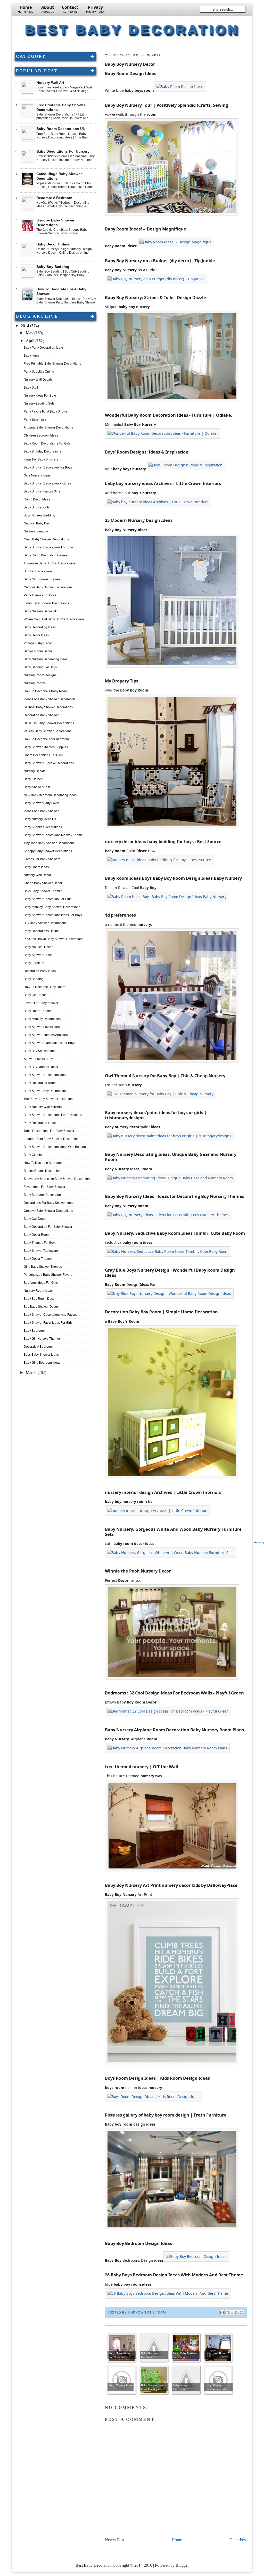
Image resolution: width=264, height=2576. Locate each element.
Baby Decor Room (37, 1235)
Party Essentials (35, 419)
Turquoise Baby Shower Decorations (49, 563)
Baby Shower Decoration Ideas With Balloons (56, 1147)
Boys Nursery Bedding (39, 515)
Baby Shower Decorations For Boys (49, 547)
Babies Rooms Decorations (43, 1171)
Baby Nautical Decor (38, 947)
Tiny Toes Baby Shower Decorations (49, 843)
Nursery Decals (35, 771)
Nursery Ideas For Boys (40, 396)
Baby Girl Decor (35, 995)
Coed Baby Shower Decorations (46, 539)
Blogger (182, 2565)
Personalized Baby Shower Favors (48, 1275)
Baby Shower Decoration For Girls (48, 899)
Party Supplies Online (39, 372)
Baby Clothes (33, 779)
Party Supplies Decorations (43, 827)
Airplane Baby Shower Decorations (48, 427)
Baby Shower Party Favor (42, 803)
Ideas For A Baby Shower (41, 811)
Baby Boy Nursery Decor (41, 1067)
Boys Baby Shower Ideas (41, 1355)
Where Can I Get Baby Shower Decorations (54, 619)
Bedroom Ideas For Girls (41, 1283)
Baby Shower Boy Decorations (45, 1091)
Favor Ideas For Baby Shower (44, 1187)
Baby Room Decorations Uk (61, 129)
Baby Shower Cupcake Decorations (49, 763)
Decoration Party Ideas (40, 971)
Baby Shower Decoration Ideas (46, 1075)
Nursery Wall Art (50, 83)
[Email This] (222, 2312)
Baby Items (31, 356)
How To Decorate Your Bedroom (46, 739)
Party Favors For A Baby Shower (46, 411)
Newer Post (114, 2540)
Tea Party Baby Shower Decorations (49, 1099)
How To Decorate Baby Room (44, 987)
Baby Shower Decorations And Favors (50, 1315)
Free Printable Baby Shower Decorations (52, 364)
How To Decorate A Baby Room (46, 691)
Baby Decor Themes (38, 1259)
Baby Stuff (31, 388)
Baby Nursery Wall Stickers (43, 1107)
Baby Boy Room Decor (40, 1299)
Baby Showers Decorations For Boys (49, 1043)
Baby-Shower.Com (37, 787)
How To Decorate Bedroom (43, 1163)
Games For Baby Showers (42, 859)
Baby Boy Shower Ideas (40, 1051)
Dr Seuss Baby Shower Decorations (49, 723)
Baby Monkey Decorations (42, 1019)
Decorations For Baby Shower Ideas (49, 1203)
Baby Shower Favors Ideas (43, 1027)
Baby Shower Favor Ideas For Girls (48, 1323)
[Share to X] (232, 2312)
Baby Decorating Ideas (40, 627)
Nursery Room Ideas (38, 1291)
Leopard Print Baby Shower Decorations (52, 1139)
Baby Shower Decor (38, 955)
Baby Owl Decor (35, 1219)
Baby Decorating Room (40, 1083)
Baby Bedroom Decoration (42, 1195)
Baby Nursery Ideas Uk (40, 819)
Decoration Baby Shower (41, 715)
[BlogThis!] (227, 2312)
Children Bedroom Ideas (41, 435)
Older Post (238, 2540)
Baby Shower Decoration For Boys (48, 467)
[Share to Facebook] (237, 2312)
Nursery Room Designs (40, 675)
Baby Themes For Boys (40, 1243)
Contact (70, 9)
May (30, 333)
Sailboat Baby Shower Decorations (48, 707)
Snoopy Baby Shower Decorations (48, 851)
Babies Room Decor (38, 651)
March (32, 1373)
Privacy (95, 9)
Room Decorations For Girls (43, 755)
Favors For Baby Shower (41, 1003)
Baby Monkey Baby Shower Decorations (52, 907)
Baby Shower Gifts (37, 507)
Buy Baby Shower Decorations (45, 923)
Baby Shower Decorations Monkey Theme (53, 835)
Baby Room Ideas (36, 867)
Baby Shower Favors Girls (42, 491)
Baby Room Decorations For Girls (47, 443)
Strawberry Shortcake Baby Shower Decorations (57, 1179)
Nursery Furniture (36, 531)
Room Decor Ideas (37, 499)
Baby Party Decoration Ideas (44, 348)
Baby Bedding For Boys (40, 667)
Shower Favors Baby (38, 1059)
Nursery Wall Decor (37, 875)
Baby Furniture (34, 963)
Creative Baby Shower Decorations (48, 1211)
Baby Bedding (34, 979)
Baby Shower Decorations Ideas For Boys (53, 915)
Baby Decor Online (53, 244)
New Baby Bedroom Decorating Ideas (50, 795)
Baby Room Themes (38, 1011)
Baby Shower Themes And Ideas (47, 1035)
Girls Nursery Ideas (37, 475)
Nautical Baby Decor (38, 523)
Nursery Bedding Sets (39, 404)
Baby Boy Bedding (53, 267)
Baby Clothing (34, 1155)
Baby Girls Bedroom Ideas (42, 1363)
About (48, 9)
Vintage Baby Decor (38, 643)
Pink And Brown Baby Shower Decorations (53, 939)
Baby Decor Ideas (36, 635)
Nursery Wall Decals (38, 380)
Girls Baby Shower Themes (43, 1267)
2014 (26, 326)
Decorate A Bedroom (54, 198)
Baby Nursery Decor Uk (40, 611)
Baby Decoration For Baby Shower (48, 1227)
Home (26, 9)
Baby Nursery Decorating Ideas (46, 659)
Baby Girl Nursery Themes (42, 1339)
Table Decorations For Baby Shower (49, 1131)
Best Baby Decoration (132, 30)
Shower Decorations (38, 571)
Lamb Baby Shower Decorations (46, 603)
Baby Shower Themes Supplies (46, 747)
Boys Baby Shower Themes (43, 891)
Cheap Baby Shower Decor (43, 883)
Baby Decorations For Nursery (63, 151)
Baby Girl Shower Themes (42, 579)
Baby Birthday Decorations (42, 451)
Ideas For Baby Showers (41, 459)
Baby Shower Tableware (41, 1251)
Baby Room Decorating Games (46, 555)
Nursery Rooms (35, 683)
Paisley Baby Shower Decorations (48, 731)
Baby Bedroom (34, 1331)
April (31, 341)
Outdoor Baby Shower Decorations (48, 587)
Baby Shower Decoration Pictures (47, 483)
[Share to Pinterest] (242, 2312)
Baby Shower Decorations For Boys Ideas (53, 1115)
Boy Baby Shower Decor (41, 1307)
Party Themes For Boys (40, 595)
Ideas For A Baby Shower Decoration (49, 699)
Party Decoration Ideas (40, 1123)
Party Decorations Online (41, 931)
